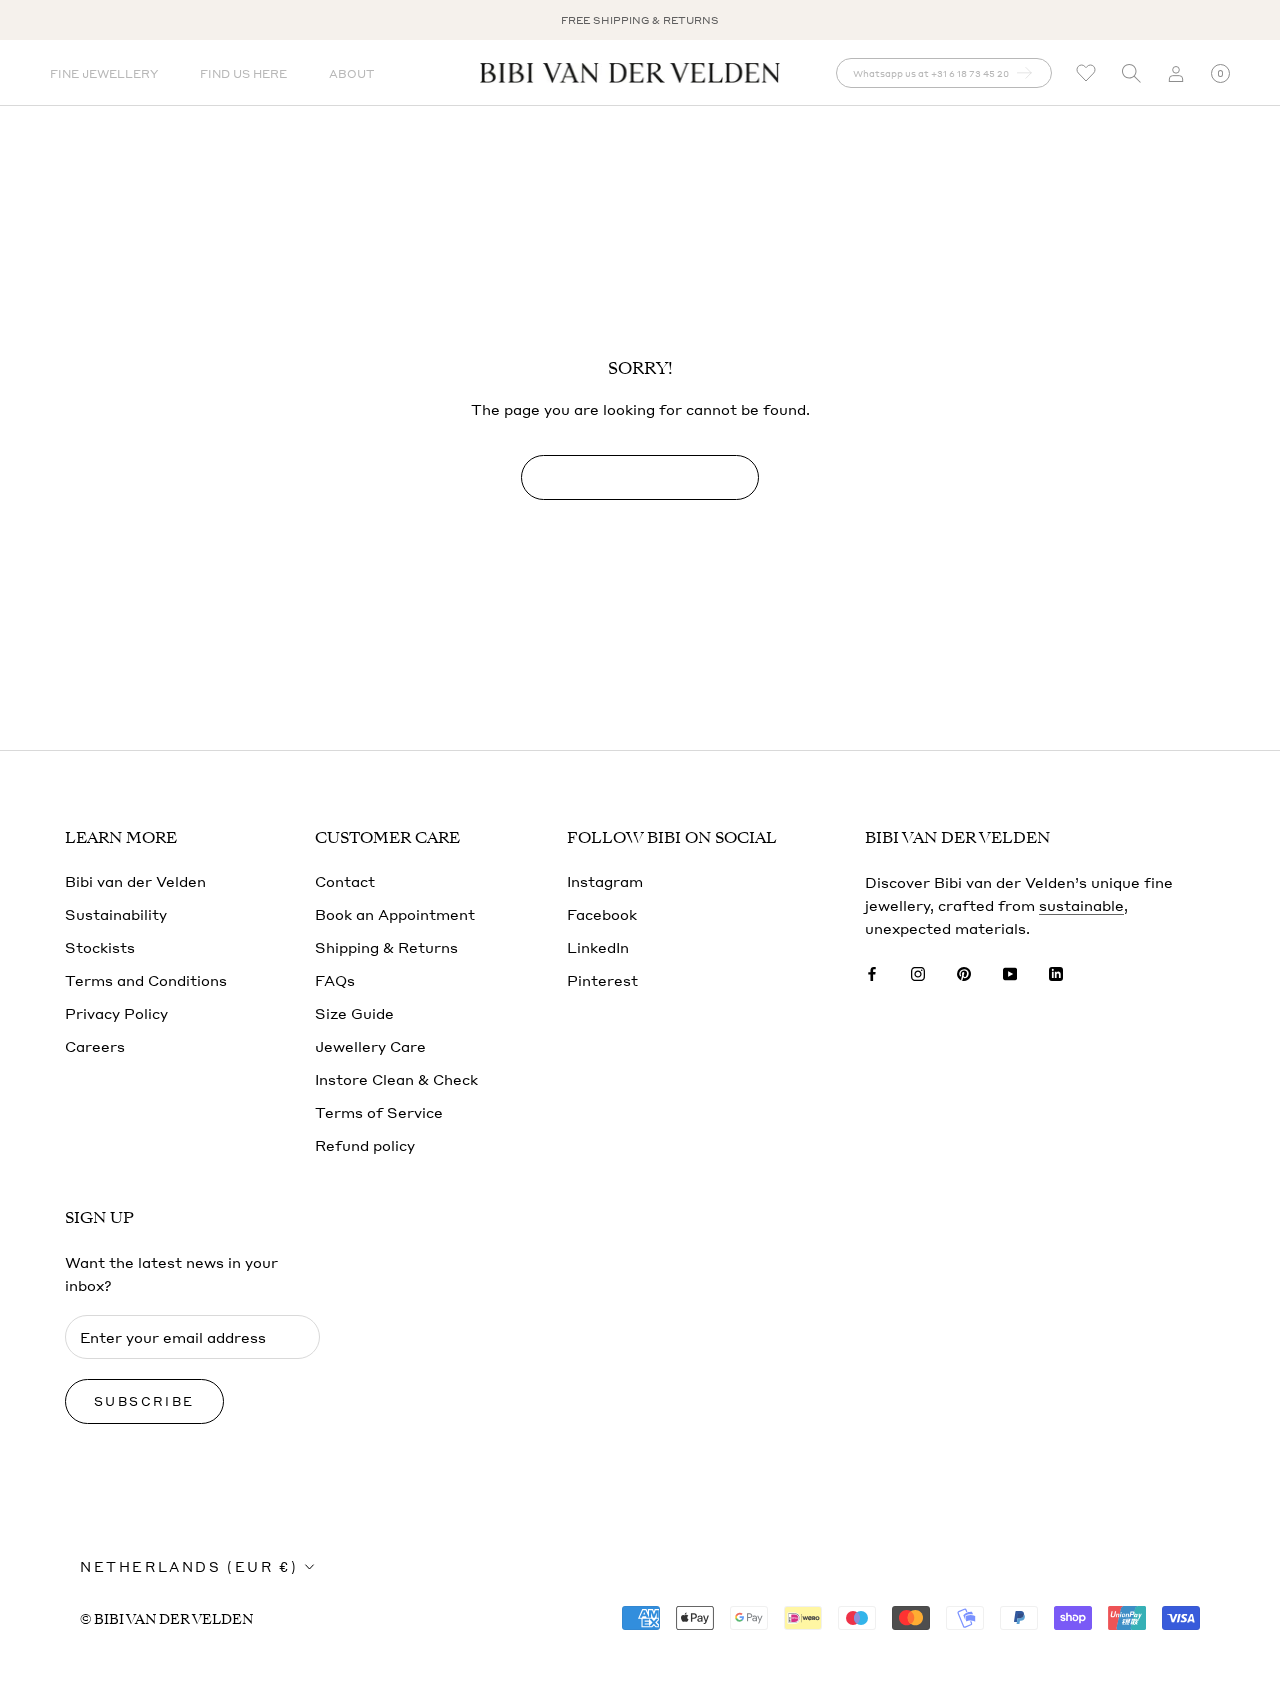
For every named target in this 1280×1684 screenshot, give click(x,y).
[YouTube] (1010, 972)
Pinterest (602, 980)
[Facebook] (872, 972)
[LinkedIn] (1056, 972)
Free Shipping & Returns (640, 20)
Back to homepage (639, 477)
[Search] (1131, 73)
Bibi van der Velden (135, 881)
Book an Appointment (395, 914)
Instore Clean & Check (396, 1079)
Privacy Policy (116, 1013)
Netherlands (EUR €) (189, 1566)
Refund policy (365, 1145)
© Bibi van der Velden (166, 1619)
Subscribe (144, 1401)
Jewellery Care (370, 1046)
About (351, 74)
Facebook (602, 914)
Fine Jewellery (104, 74)
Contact (345, 881)
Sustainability (116, 914)
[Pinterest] (964, 972)
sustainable (1081, 905)
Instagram (605, 881)
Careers (95, 1046)
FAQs (335, 980)
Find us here (243, 74)
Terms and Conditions (146, 980)
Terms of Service (379, 1112)
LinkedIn (598, 947)
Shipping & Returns (386, 947)
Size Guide (354, 1013)
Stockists (100, 947)
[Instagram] (918, 972)
